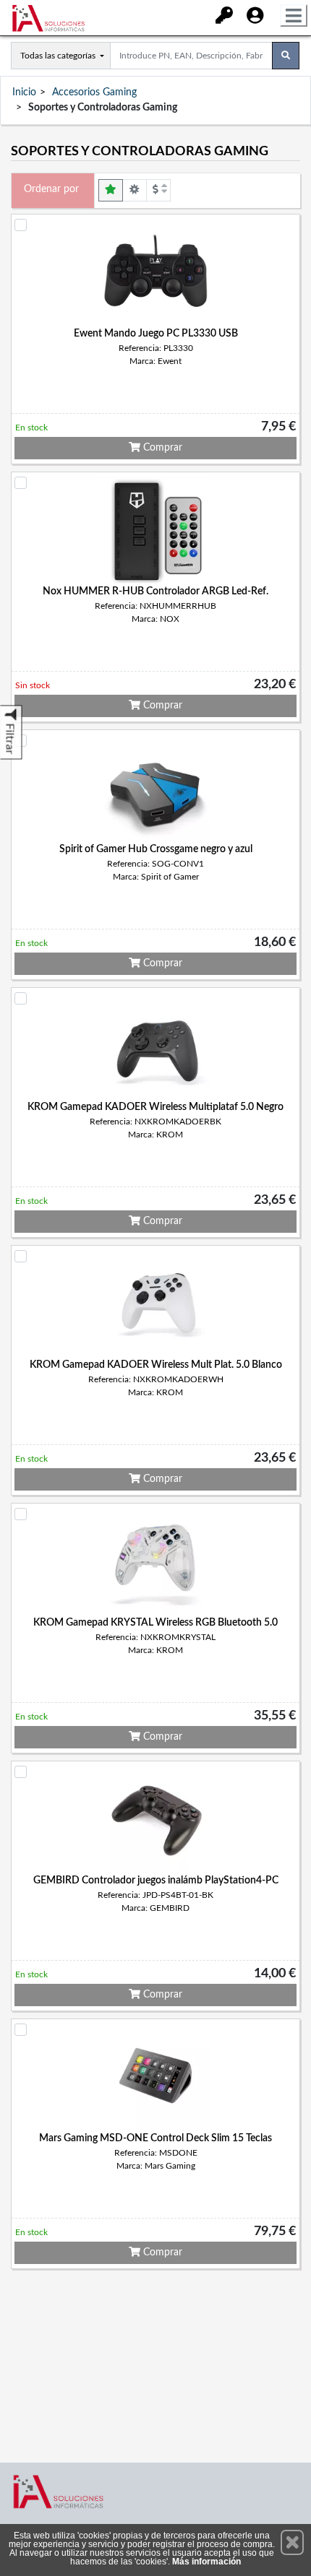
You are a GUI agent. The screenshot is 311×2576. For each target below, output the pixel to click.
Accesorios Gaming (94, 92)
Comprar (161, 448)
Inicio (24, 92)
